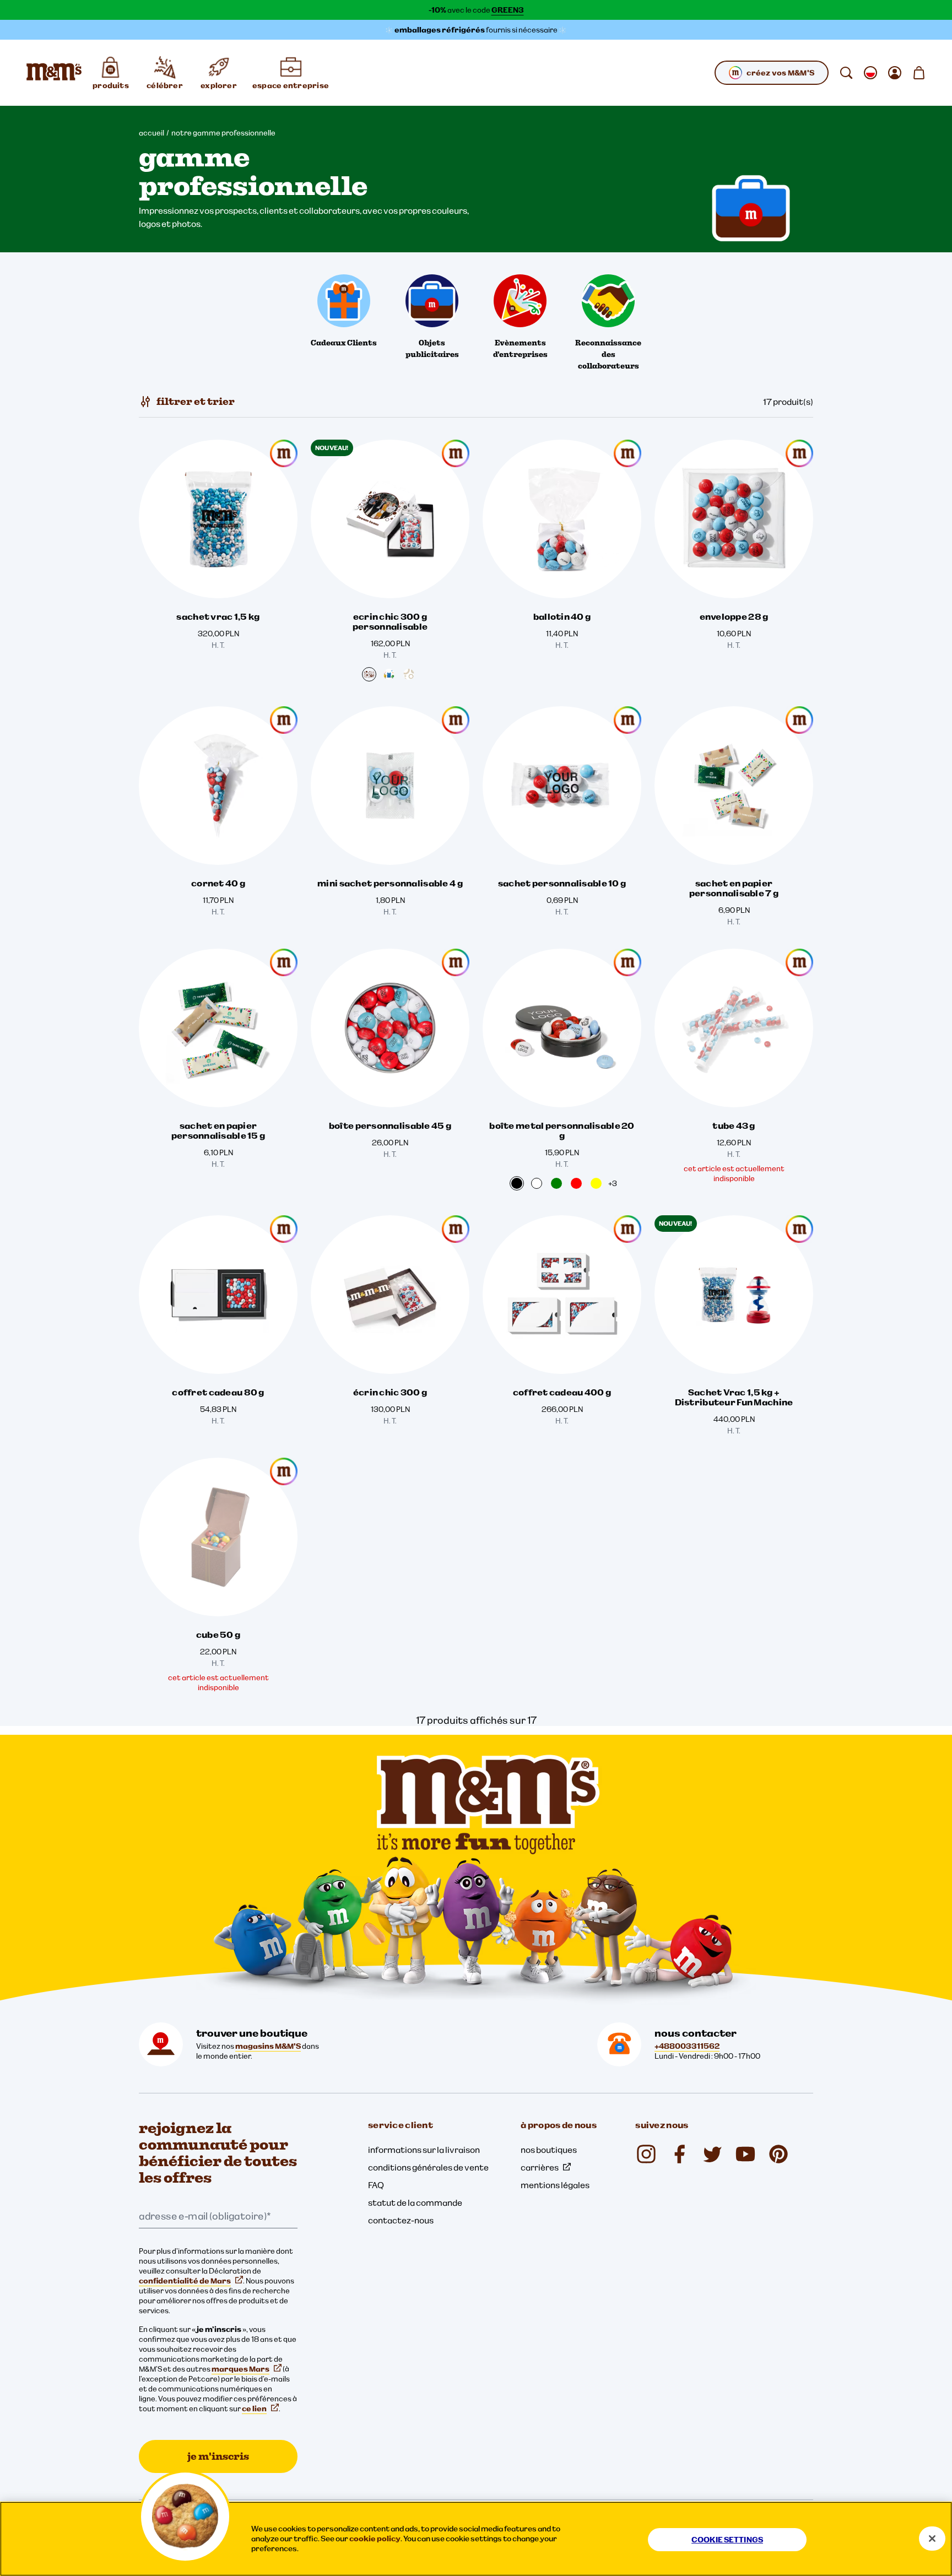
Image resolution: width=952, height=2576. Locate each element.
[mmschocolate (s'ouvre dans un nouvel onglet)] (646, 2154)
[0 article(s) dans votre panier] (919, 73)
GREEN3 (508, 10)
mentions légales (555, 2185)
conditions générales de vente (428, 2167)
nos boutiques (549, 2150)
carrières (540, 2167)
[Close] (932, 2539)
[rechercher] (846, 73)
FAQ (376, 2185)
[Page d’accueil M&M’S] (54, 73)
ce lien (254, 2409)
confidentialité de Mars (185, 2281)
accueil (152, 133)
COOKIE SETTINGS (727, 2540)
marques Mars (240, 2369)
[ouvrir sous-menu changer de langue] (870, 73)
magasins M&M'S (268, 2046)
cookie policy (375, 2539)
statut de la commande (415, 2202)
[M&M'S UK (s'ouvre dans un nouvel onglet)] (679, 2154)
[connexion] (895, 73)
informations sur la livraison (424, 2150)
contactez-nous (401, 2220)
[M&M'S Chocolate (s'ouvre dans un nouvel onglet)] (778, 2154)
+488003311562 (687, 2046)
